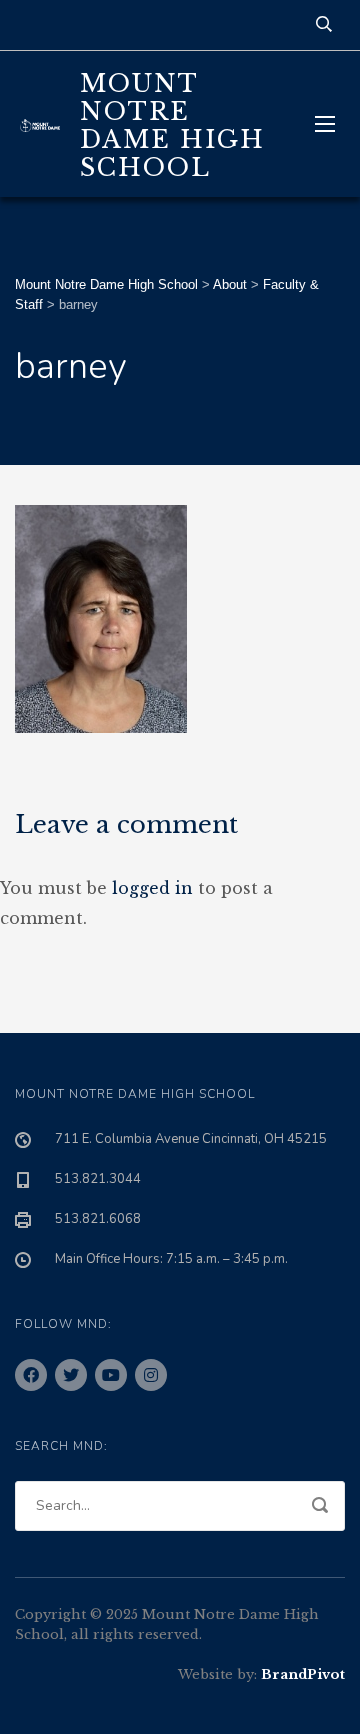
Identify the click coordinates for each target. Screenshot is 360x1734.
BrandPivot (303, 1674)
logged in (152, 888)
